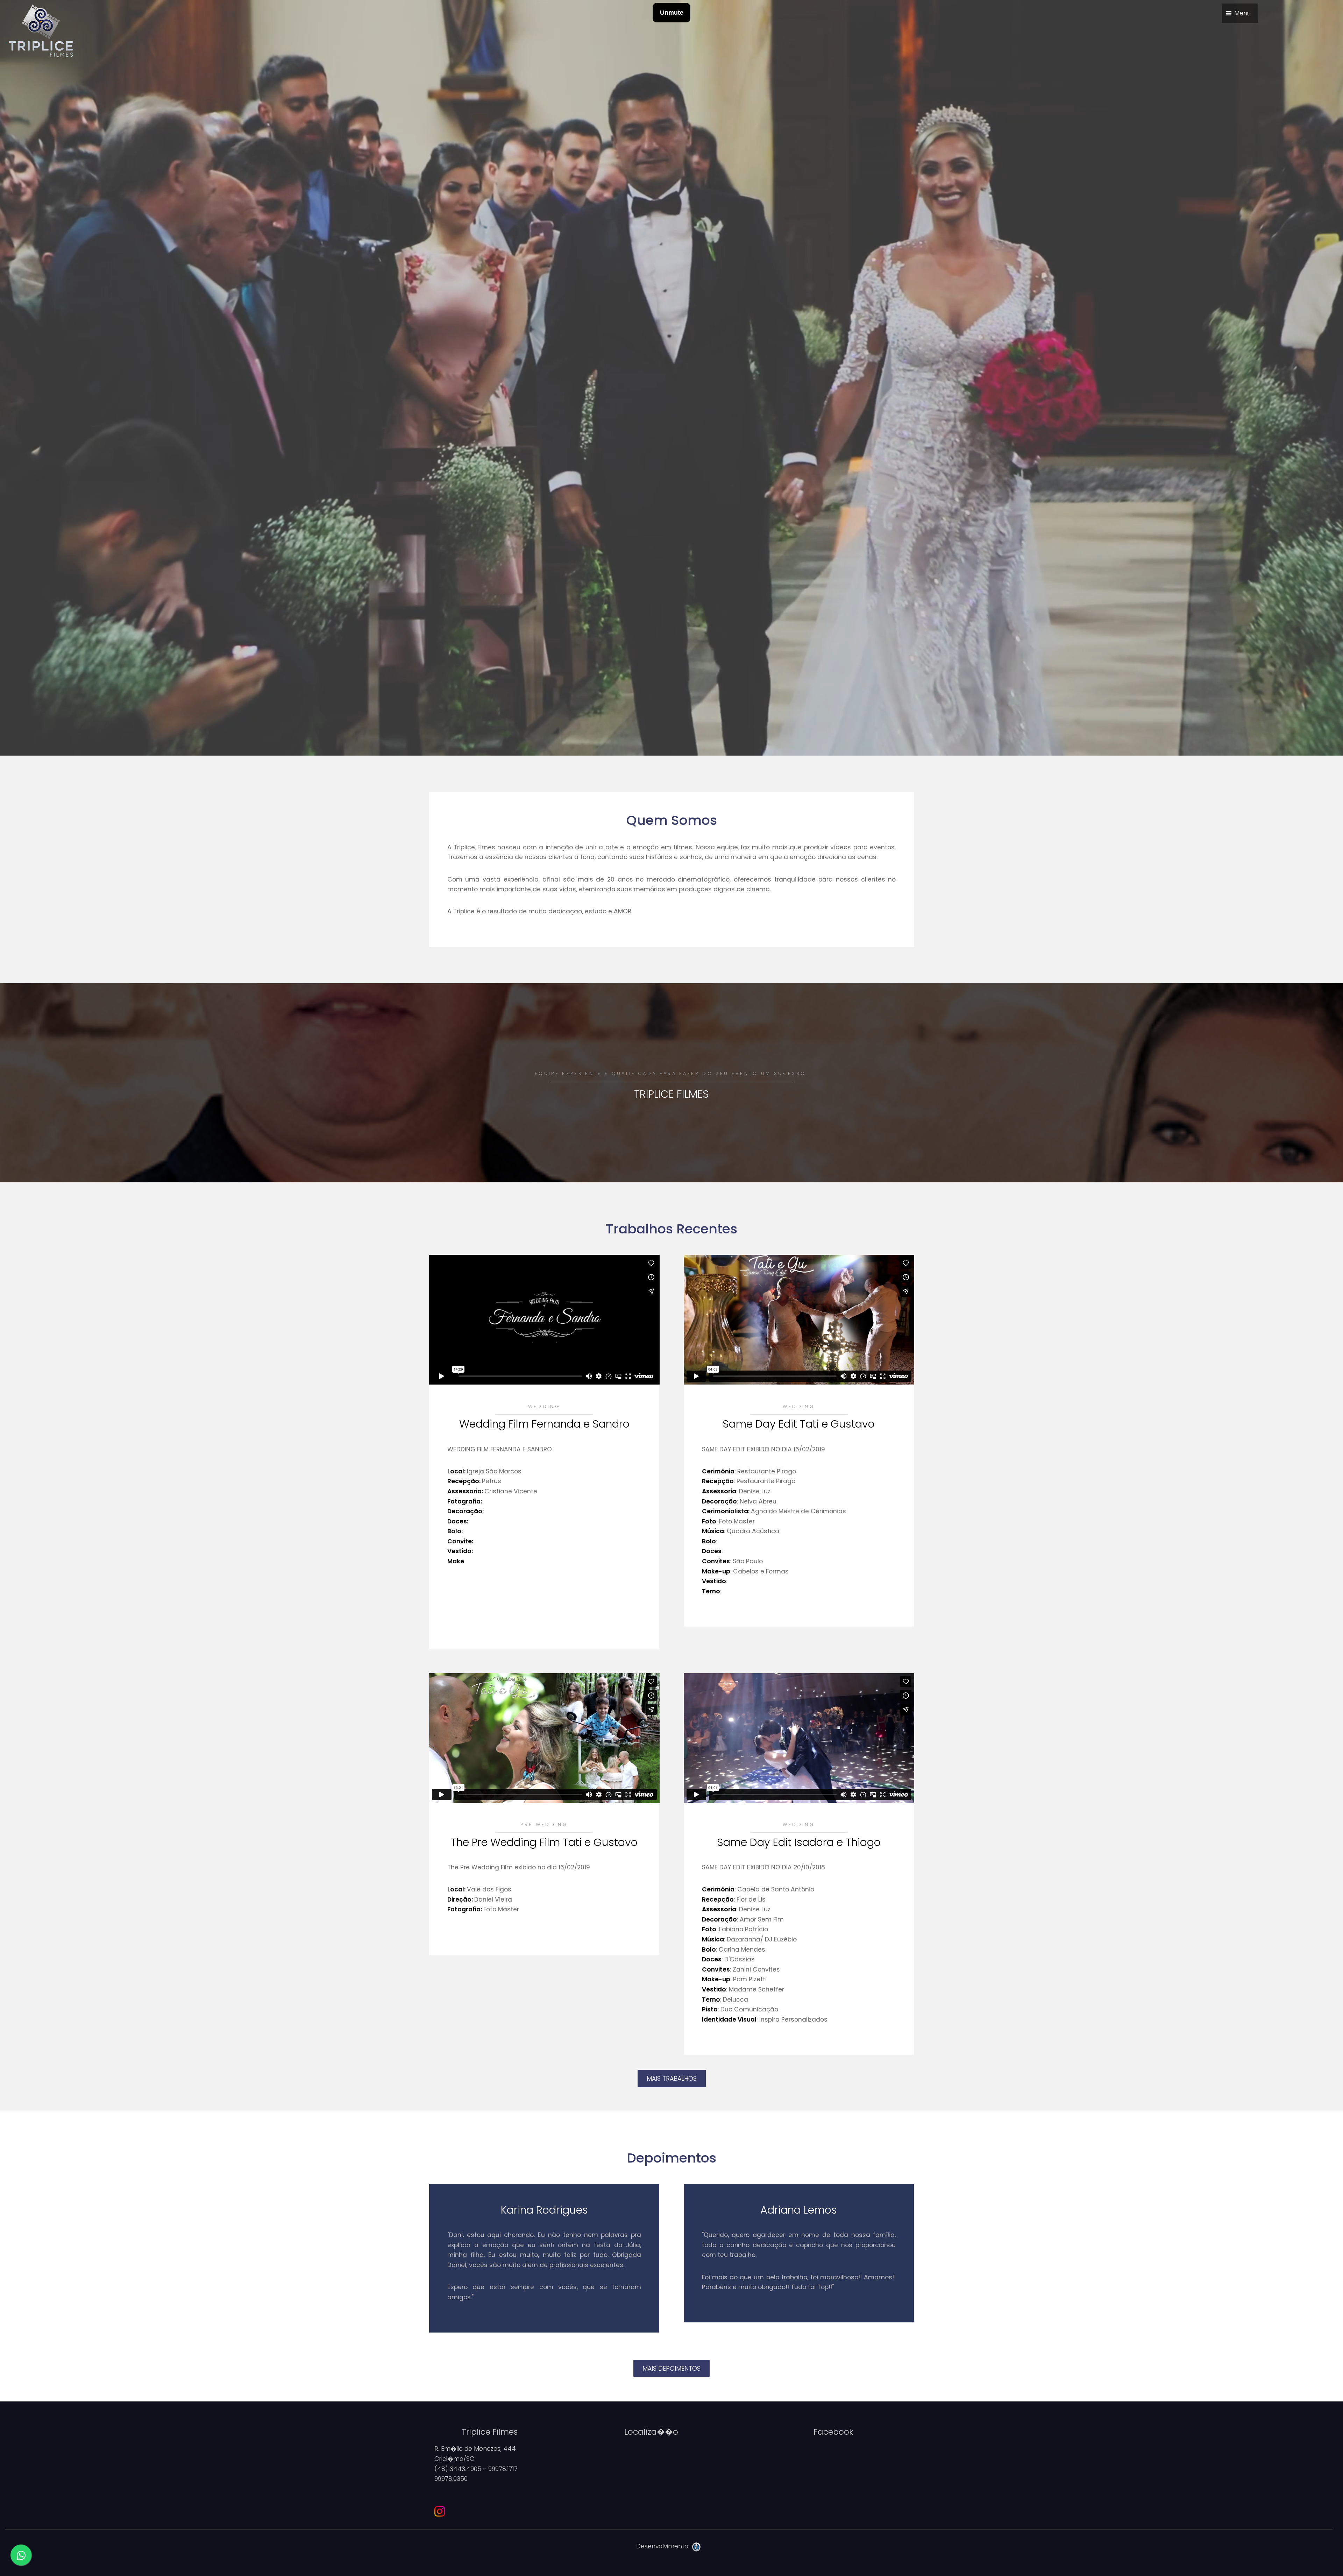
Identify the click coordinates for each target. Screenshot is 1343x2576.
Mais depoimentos (671, 2369)
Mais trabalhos (672, 2079)
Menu (1242, 13)
